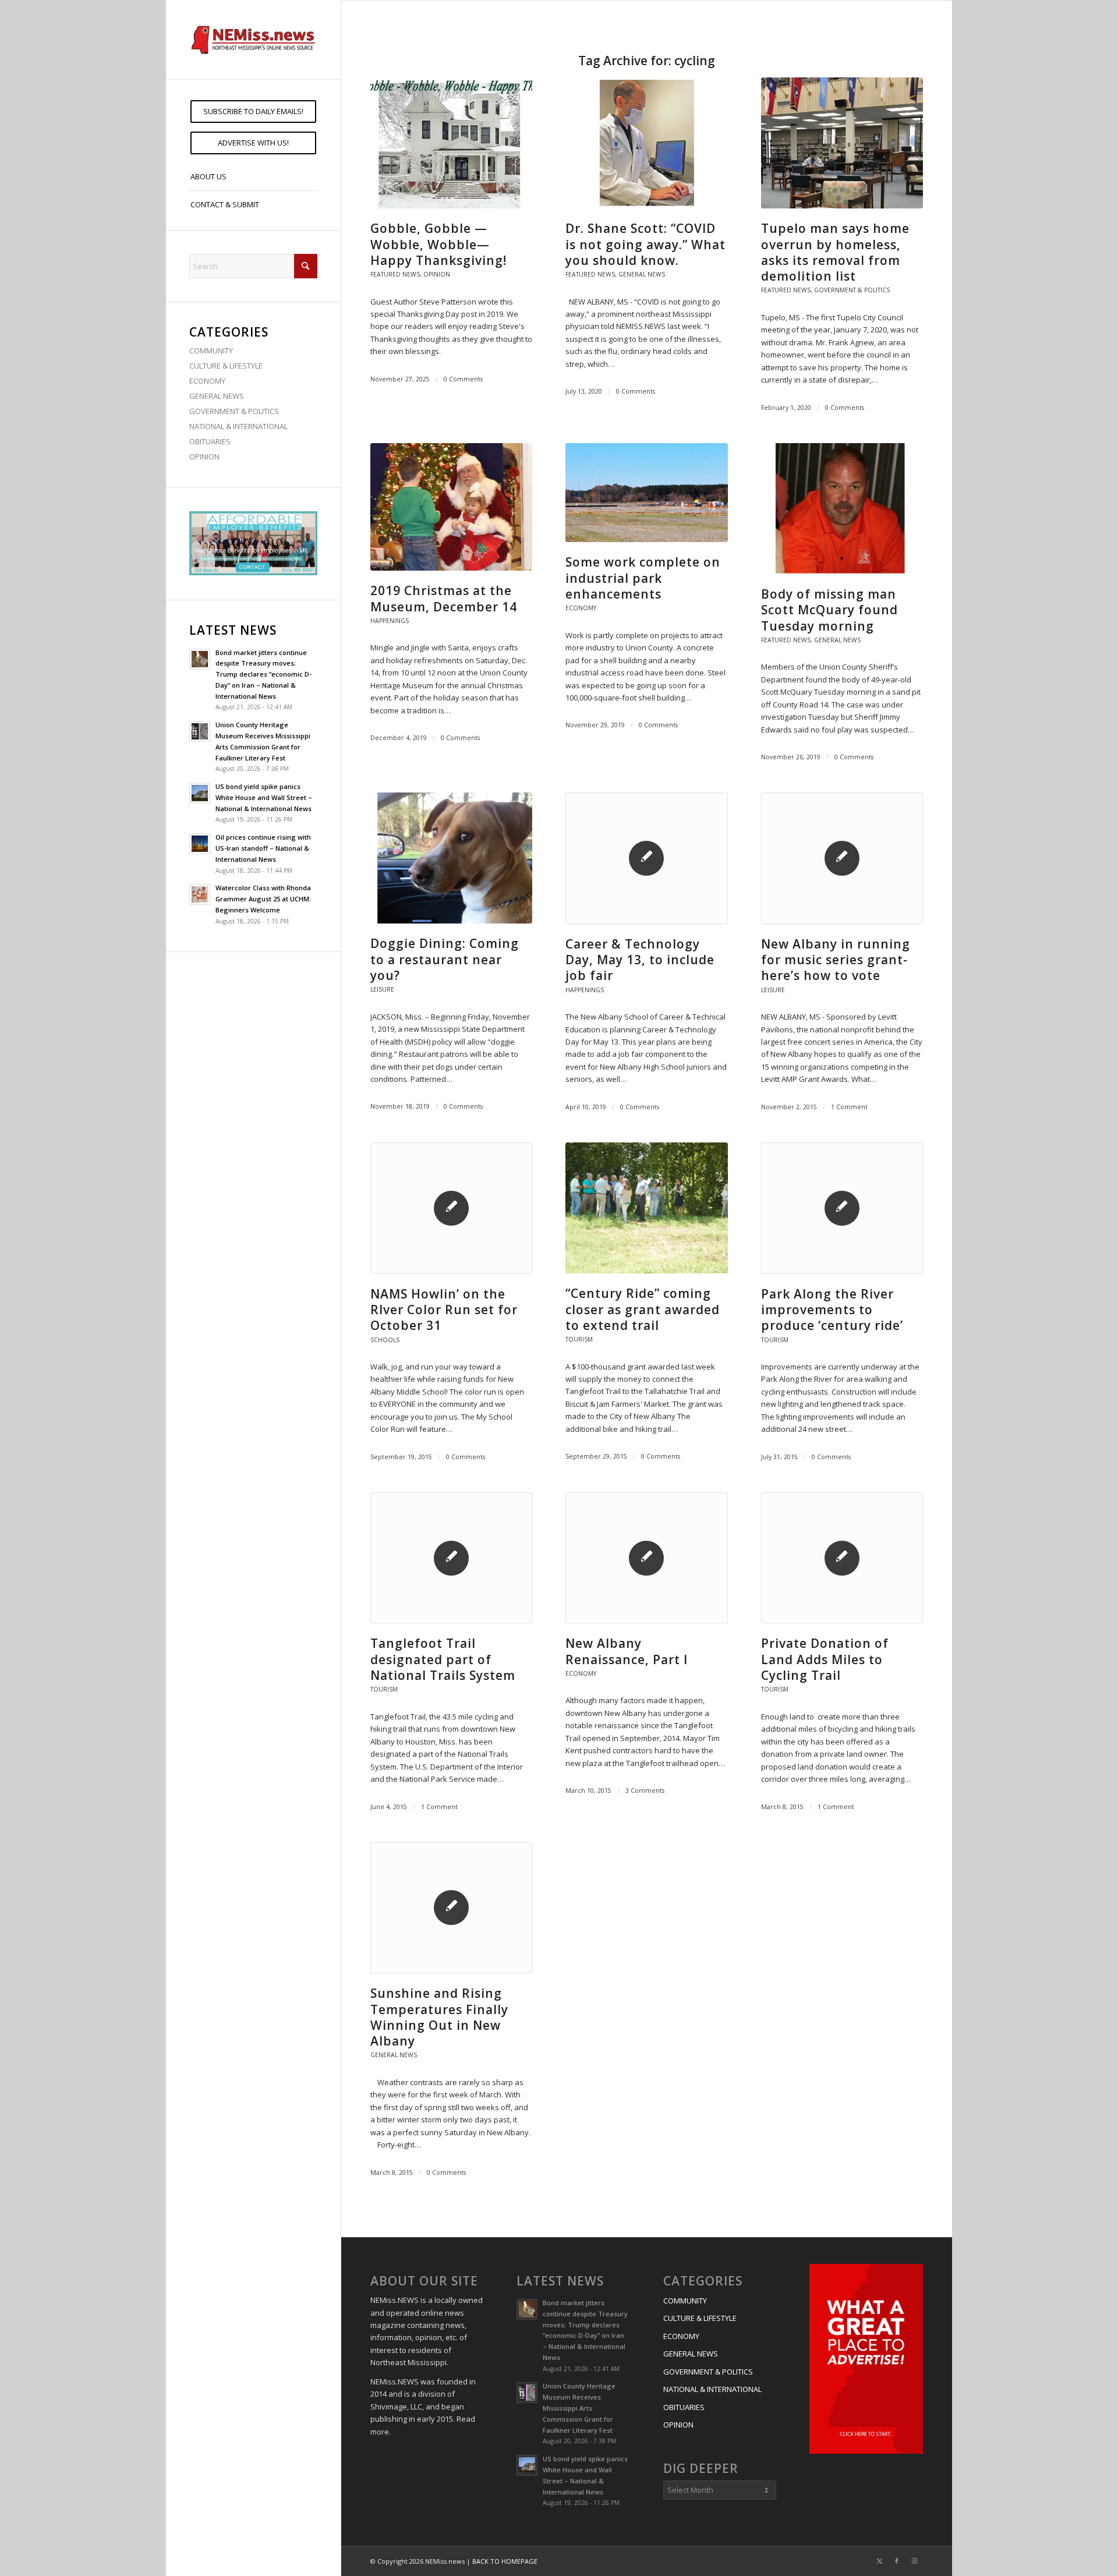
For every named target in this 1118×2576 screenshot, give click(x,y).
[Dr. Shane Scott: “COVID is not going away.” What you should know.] (646, 143)
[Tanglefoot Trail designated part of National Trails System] (451, 1558)
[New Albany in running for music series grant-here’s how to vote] (842, 858)
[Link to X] (879, 2561)
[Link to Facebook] (897, 2561)
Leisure (382, 989)
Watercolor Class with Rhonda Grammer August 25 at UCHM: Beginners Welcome (263, 899)
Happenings (390, 621)
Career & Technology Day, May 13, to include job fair (640, 960)
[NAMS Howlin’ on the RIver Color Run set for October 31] (451, 1208)
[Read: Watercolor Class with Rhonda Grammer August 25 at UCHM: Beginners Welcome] (200, 894)
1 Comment (849, 1107)
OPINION (204, 457)
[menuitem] (253, 112)
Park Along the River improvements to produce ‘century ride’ (832, 1310)
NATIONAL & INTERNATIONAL (238, 426)
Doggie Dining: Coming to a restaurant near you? (445, 959)
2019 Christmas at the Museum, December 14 (444, 598)
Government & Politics (852, 290)
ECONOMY (207, 381)
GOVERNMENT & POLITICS (234, 411)
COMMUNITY (211, 351)
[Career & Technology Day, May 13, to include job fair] (646, 858)
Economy (581, 608)
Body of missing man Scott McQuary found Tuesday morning (829, 610)
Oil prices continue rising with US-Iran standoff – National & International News (263, 848)
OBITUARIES (210, 441)
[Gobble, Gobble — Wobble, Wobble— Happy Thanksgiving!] (451, 143)
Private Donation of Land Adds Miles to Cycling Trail (825, 1659)
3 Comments (645, 1791)
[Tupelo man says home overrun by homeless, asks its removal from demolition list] (842, 143)
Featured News (395, 274)
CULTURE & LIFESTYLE (226, 366)
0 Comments (463, 379)
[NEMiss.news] (253, 40)
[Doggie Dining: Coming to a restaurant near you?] (451, 858)
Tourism (579, 1339)
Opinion (437, 274)
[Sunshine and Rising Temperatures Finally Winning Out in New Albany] (451, 1908)
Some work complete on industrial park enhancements (643, 578)
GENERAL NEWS (217, 396)
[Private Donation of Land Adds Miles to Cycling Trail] (842, 1558)
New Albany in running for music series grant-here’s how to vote (836, 960)
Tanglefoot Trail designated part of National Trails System (443, 1659)
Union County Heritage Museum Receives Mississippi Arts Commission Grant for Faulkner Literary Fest (579, 2408)
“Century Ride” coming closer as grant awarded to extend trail (643, 1309)
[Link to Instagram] (914, 2561)
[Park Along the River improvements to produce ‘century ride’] (842, 1208)
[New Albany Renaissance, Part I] (646, 1558)
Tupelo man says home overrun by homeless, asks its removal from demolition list (835, 252)
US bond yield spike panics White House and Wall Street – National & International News (264, 797)
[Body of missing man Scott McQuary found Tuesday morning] (842, 509)
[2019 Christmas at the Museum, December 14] (451, 507)
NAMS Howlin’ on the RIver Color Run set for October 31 (444, 1310)
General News (642, 274)
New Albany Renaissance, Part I (627, 1651)
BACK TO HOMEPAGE (505, 2561)
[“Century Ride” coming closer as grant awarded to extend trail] (646, 1208)
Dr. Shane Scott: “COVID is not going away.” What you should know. (645, 244)
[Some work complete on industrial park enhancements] (646, 493)
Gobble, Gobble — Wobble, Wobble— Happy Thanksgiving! (438, 244)
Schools (385, 1340)
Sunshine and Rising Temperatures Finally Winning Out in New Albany (439, 2017)
